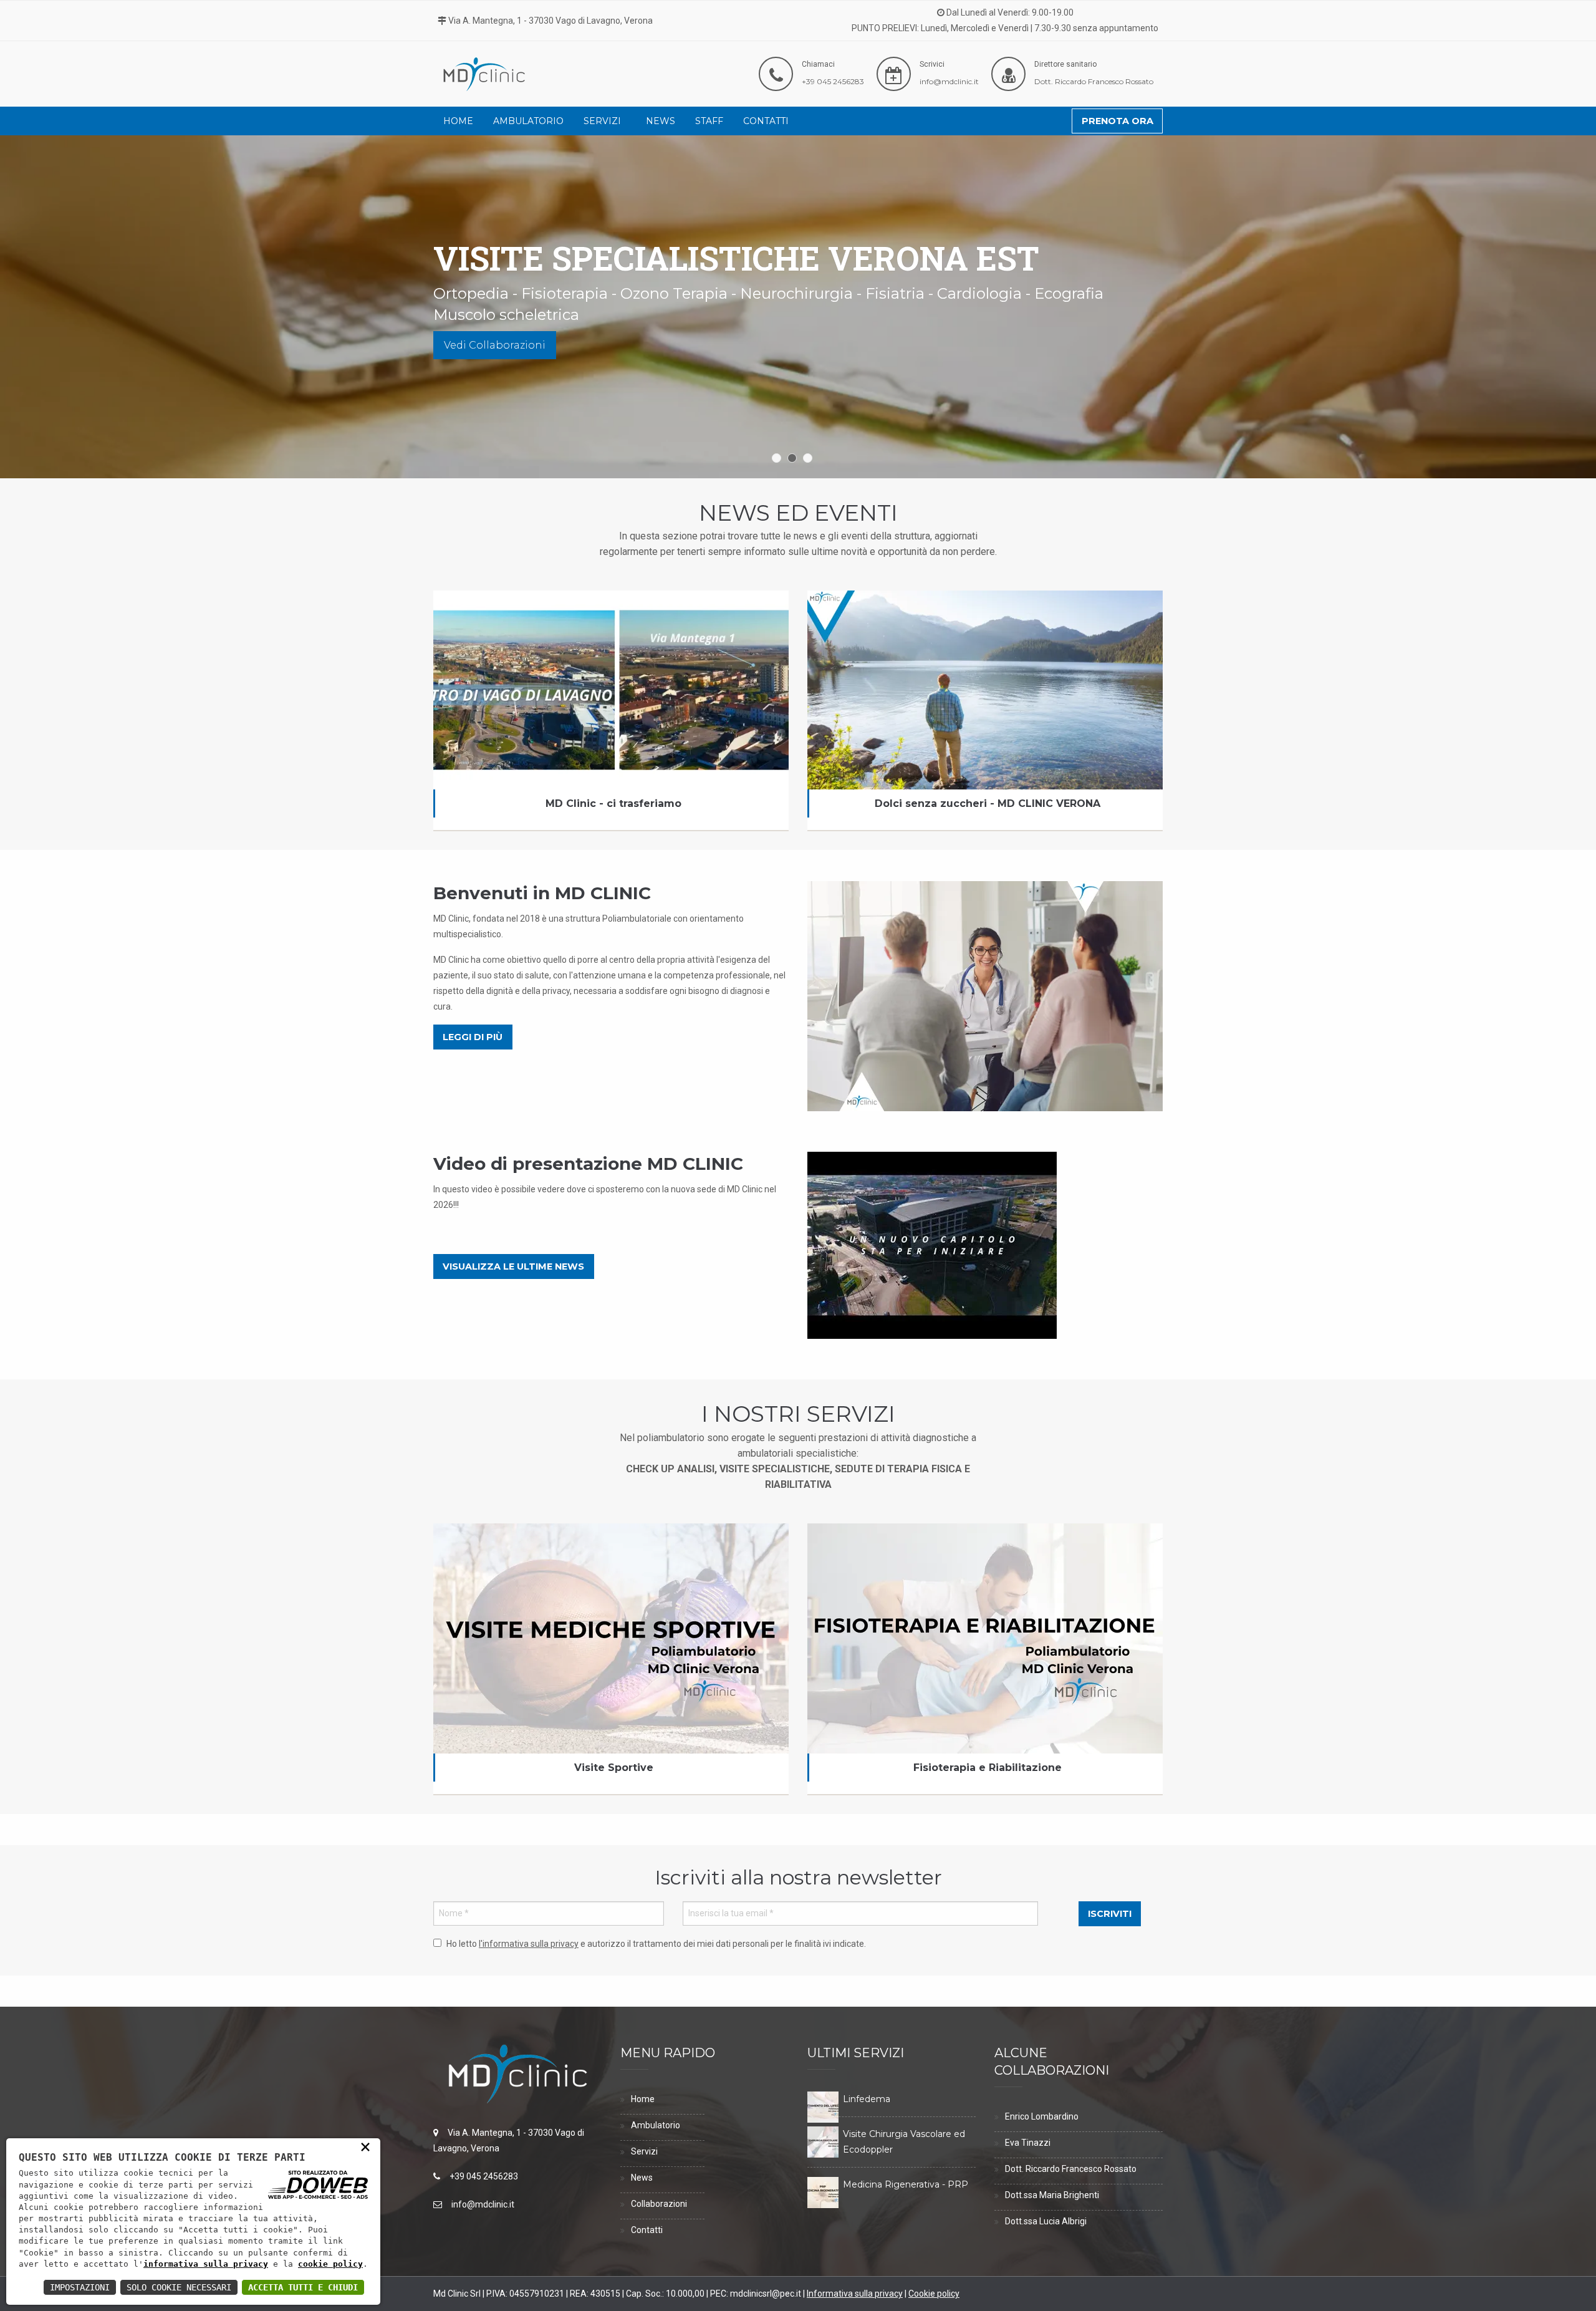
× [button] (365, 2146)
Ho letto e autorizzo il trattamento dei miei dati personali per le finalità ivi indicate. (656, 1944)
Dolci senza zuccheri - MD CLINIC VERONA (985, 617)
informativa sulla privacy (206, 2264)
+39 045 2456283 (833, 81)
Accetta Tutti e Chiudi (303, 2287)
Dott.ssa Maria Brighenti (1052, 2195)
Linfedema (867, 2099)
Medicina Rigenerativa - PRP (906, 2184)
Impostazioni (80, 2287)
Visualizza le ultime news (513, 1266)
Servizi (602, 121)
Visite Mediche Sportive (611, 1550)
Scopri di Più (478, 324)
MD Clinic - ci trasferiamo (611, 617)
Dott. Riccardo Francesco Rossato (1094, 81)
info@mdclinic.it (949, 81)
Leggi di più (473, 1037)
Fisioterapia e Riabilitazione (985, 1550)
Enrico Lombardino (1042, 2116)
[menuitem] (458, 121)
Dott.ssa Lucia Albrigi (1046, 2221)
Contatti (766, 121)
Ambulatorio (528, 121)
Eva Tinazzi (1028, 2143)
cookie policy (330, 2264)
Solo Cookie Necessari (179, 2287)
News (661, 121)
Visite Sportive (614, 1768)
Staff (709, 121)
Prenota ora (1118, 121)
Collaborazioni (659, 2204)
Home (458, 121)
